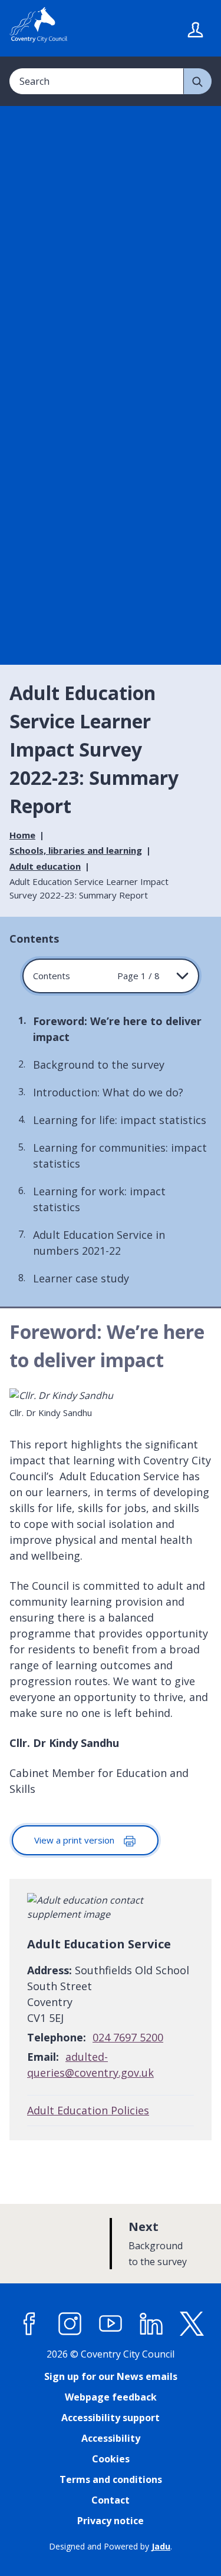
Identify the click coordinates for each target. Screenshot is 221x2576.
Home (22, 835)
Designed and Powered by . (111, 2546)
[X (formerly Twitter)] (192, 2323)
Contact (111, 2500)
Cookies (111, 2459)
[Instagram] (70, 2323)
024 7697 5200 (128, 2037)
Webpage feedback (111, 2397)
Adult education (45, 866)
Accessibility (111, 2438)
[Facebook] (29, 2323)
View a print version (75, 1840)
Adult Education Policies (88, 2110)
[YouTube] (111, 2323)
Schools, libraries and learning (76, 850)
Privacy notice (111, 2521)
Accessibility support (111, 2418)
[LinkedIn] (151, 2323)
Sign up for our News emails (111, 2376)
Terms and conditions (111, 2479)
